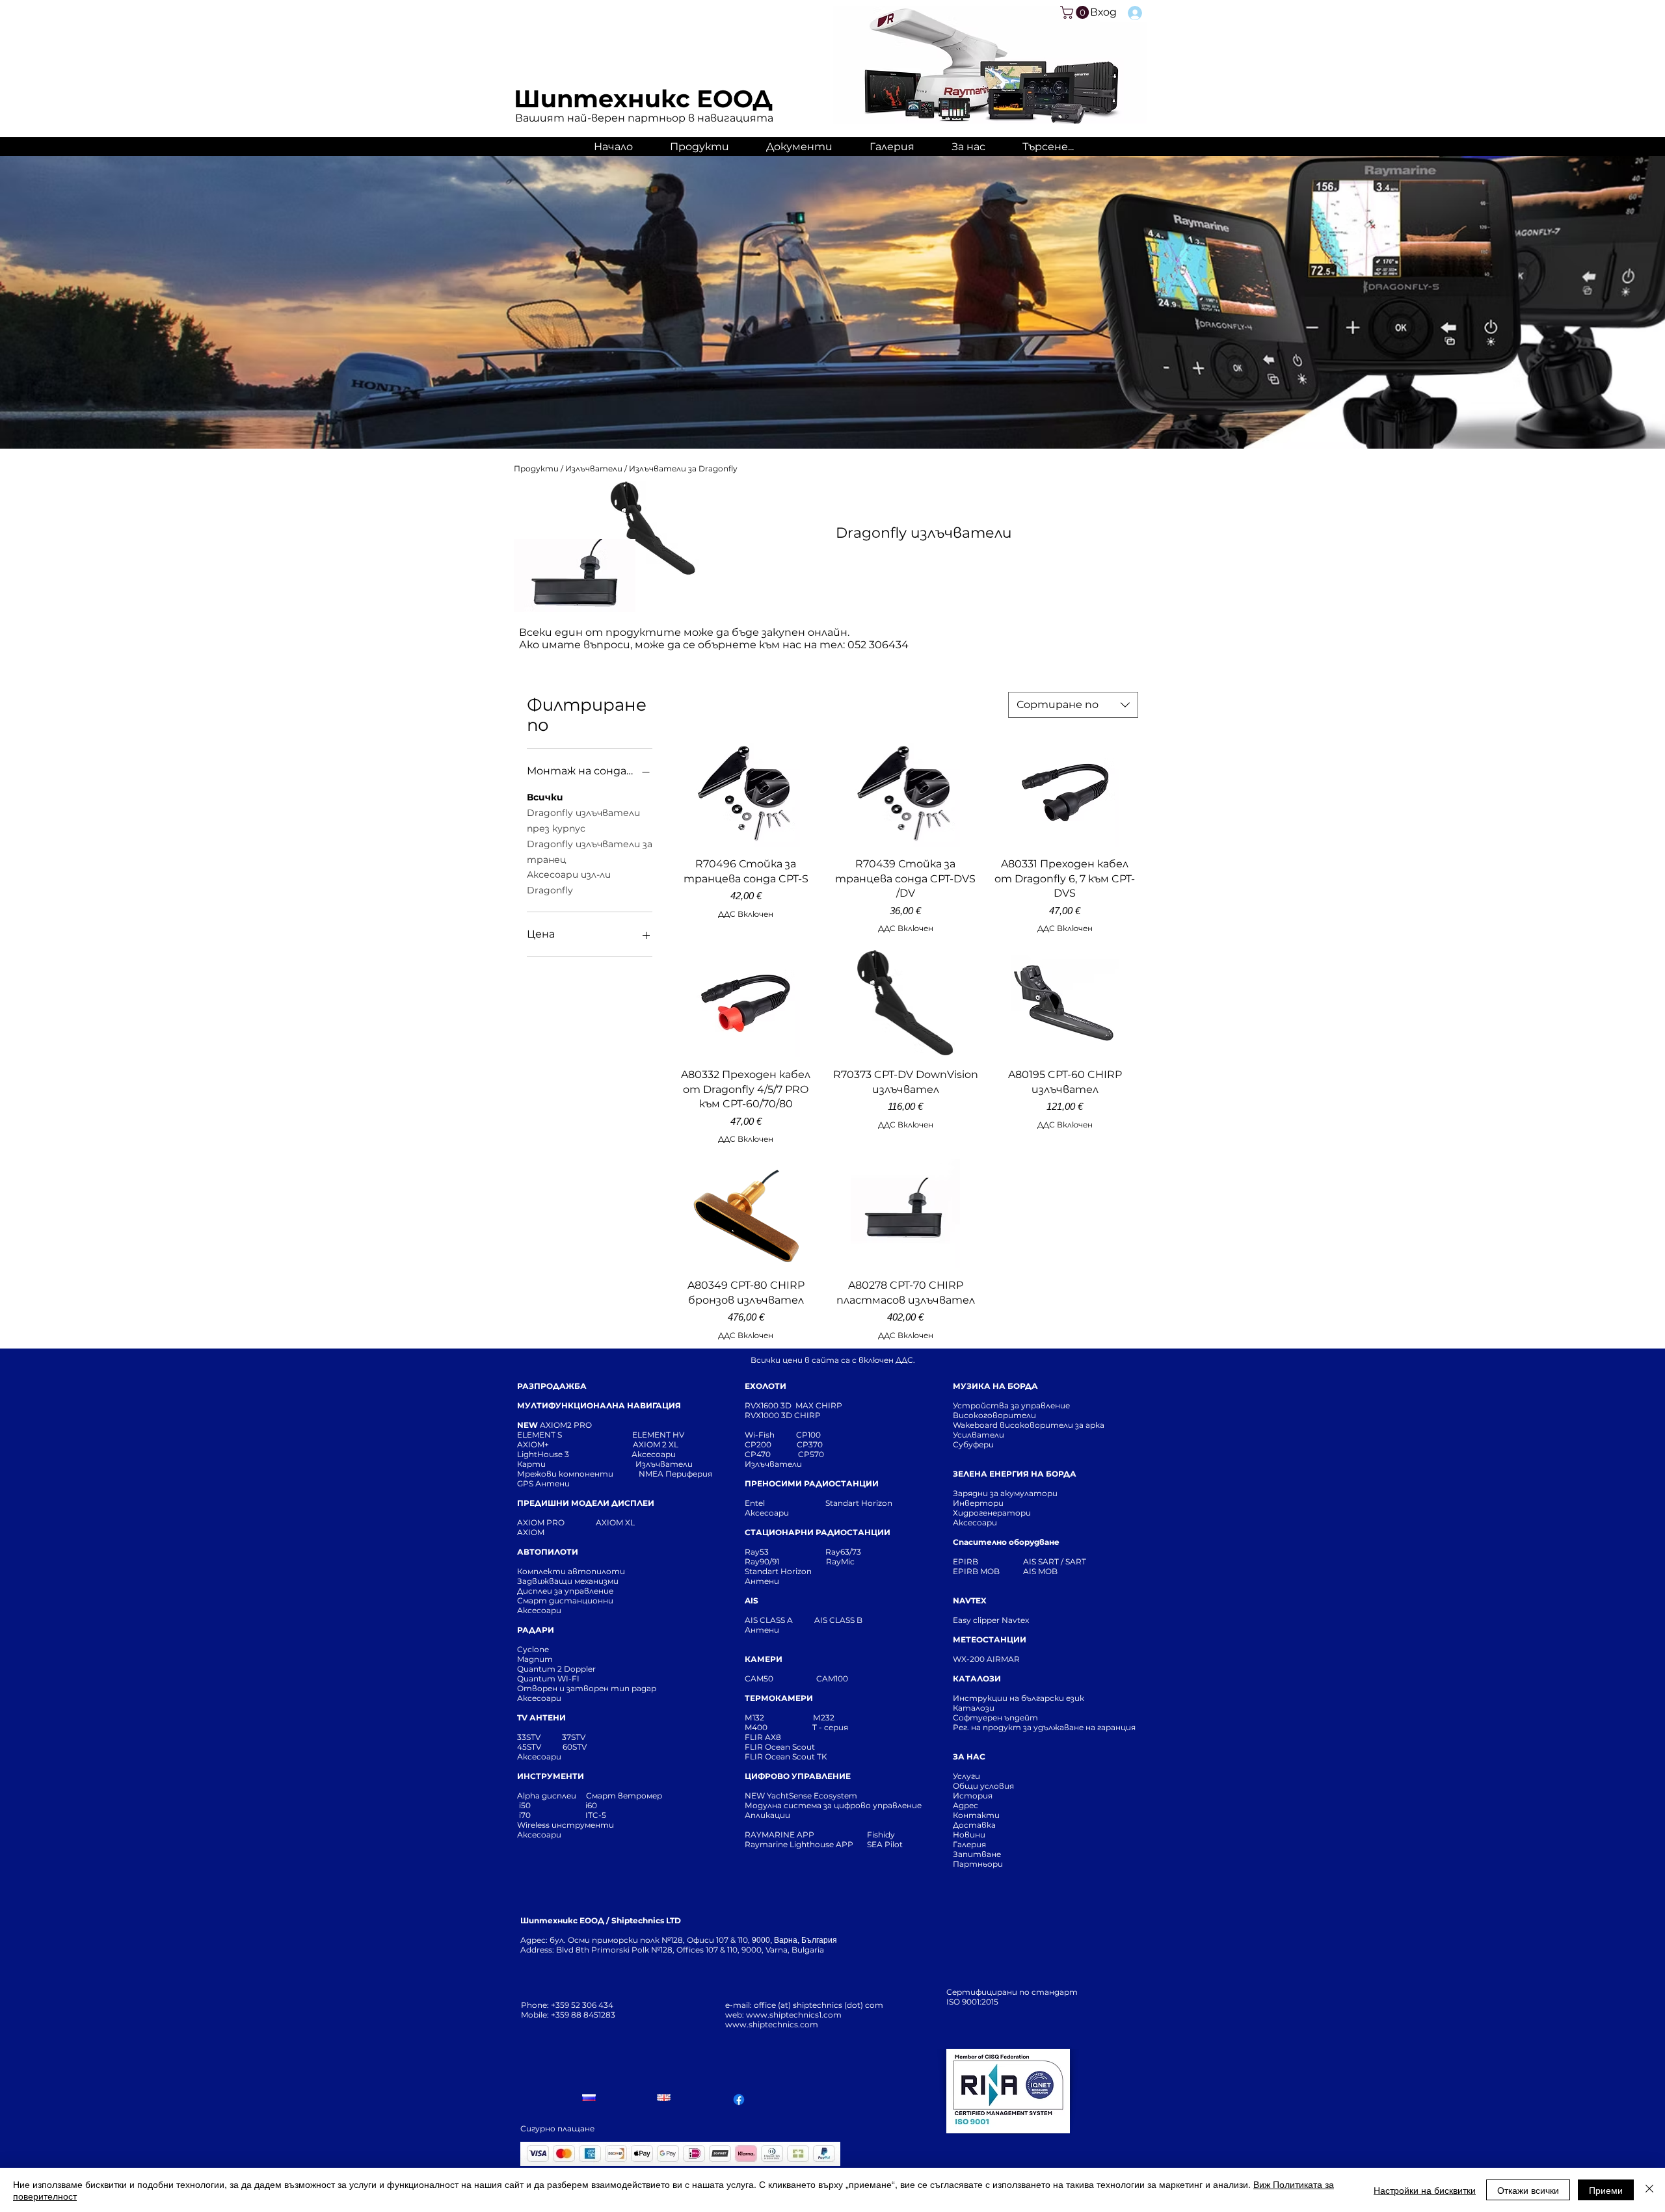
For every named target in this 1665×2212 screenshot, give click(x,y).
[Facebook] (739, 2100)
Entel (756, 1503)
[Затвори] (1649, 2190)
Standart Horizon (859, 1503)
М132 (754, 1718)
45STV (530, 1747)
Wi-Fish (770, 1435)
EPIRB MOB (976, 1571)
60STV (574, 1747)
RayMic (840, 1561)
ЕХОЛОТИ (766, 1386)
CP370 (811, 1444)
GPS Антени (544, 1483)
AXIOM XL (602, 1522)
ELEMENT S (540, 1435)
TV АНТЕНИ (541, 1718)
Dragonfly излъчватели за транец (590, 852)
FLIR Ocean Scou (778, 1747)
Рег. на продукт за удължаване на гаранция (1044, 1727)
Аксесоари (654, 1454)
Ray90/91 (762, 1561)
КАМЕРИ (764, 1659)
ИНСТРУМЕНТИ (551, 1776)
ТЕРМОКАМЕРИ (779, 1698)
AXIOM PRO (541, 1522)
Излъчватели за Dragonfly (683, 468)
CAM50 (780, 1679)
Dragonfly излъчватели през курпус (583, 821)
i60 (591, 1805)
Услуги (966, 1776)
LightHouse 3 (574, 1454)
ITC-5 (596, 1815)
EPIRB (968, 1561)
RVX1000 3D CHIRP (783, 1415)
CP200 (769, 1444)
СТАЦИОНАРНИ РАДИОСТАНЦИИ (818, 1532)
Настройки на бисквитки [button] (1425, 2190)
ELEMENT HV (659, 1435)
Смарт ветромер (623, 1796)
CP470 (771, 1454)
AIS (752, 1600)
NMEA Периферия (675, 1474)
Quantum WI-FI (549, 1679)
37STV (574, 1737)
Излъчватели (595, 468)
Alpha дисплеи (547, 1796)
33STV (530, 1737)
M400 (756, 1727)
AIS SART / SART (1055, 1561)
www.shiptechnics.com (772, 2024)
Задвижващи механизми (568, 1581)
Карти (531, 1464)
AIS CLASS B (838, 1620)
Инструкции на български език (1042, 1698)
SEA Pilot (886, 1844)
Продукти (537, 468)
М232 (824, 1718)
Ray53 (761, 1552)
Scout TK (810, 1757)
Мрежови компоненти (565, 1474)
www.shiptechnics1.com (794, 2015)
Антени (762, 1581)
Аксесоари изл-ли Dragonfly (569, 882)
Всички (545, 797)
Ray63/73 (843, 1552)
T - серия (832, 1727)
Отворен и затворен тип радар (587, 1688)
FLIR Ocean (767, 1757)
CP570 (812, 1454)
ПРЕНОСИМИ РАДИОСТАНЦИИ (812, 1483)
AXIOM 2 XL (658, 1444)
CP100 (812, 1435)
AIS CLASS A (770, 1620)
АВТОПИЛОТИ (548, 1552)
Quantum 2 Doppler (556, 1669)
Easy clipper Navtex (991, 1620)
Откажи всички (1528, 2190)
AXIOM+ (575, 1444)
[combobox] (1073, 705)
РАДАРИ (536, 1630)
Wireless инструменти (566, 1825)
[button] (1076, 12)
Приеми (1606, 2190)
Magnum (535, 1659)
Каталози (974, 1708)
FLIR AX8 (763, 1737)
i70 (525, 1815)
